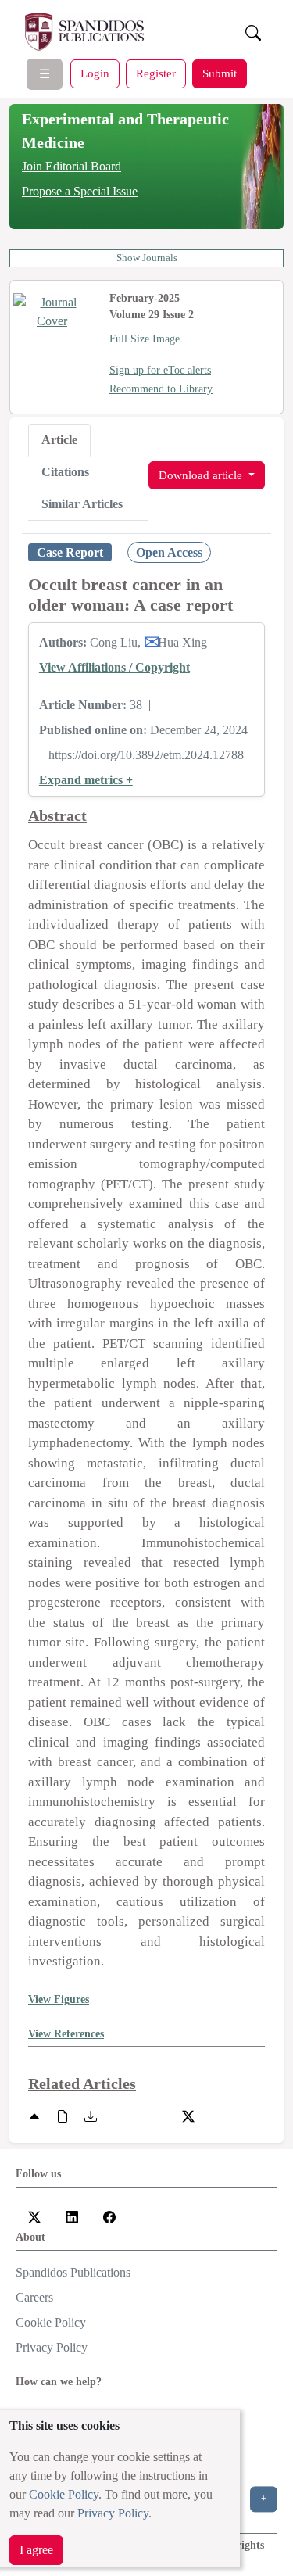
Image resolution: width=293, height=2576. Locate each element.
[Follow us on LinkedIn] (72, 2215)
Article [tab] (59, 440)
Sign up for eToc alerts (160, 370)
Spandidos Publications (73, 2272)
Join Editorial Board (71, 166)
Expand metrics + (86, 780)
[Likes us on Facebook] (109, 2215)
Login (95, 73)
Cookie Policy (64, 2494)
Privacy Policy (113, 2513)
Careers (34, 2297)
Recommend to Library (161, 389)
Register (156, 73)
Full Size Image (145, 339)
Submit (220, 73)
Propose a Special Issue (80, 191)
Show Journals (147, 258)
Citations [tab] (65, 472)
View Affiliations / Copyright (114, 667)
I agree (36, 2550)
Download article (202, 475)
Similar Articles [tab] (82, 504)
